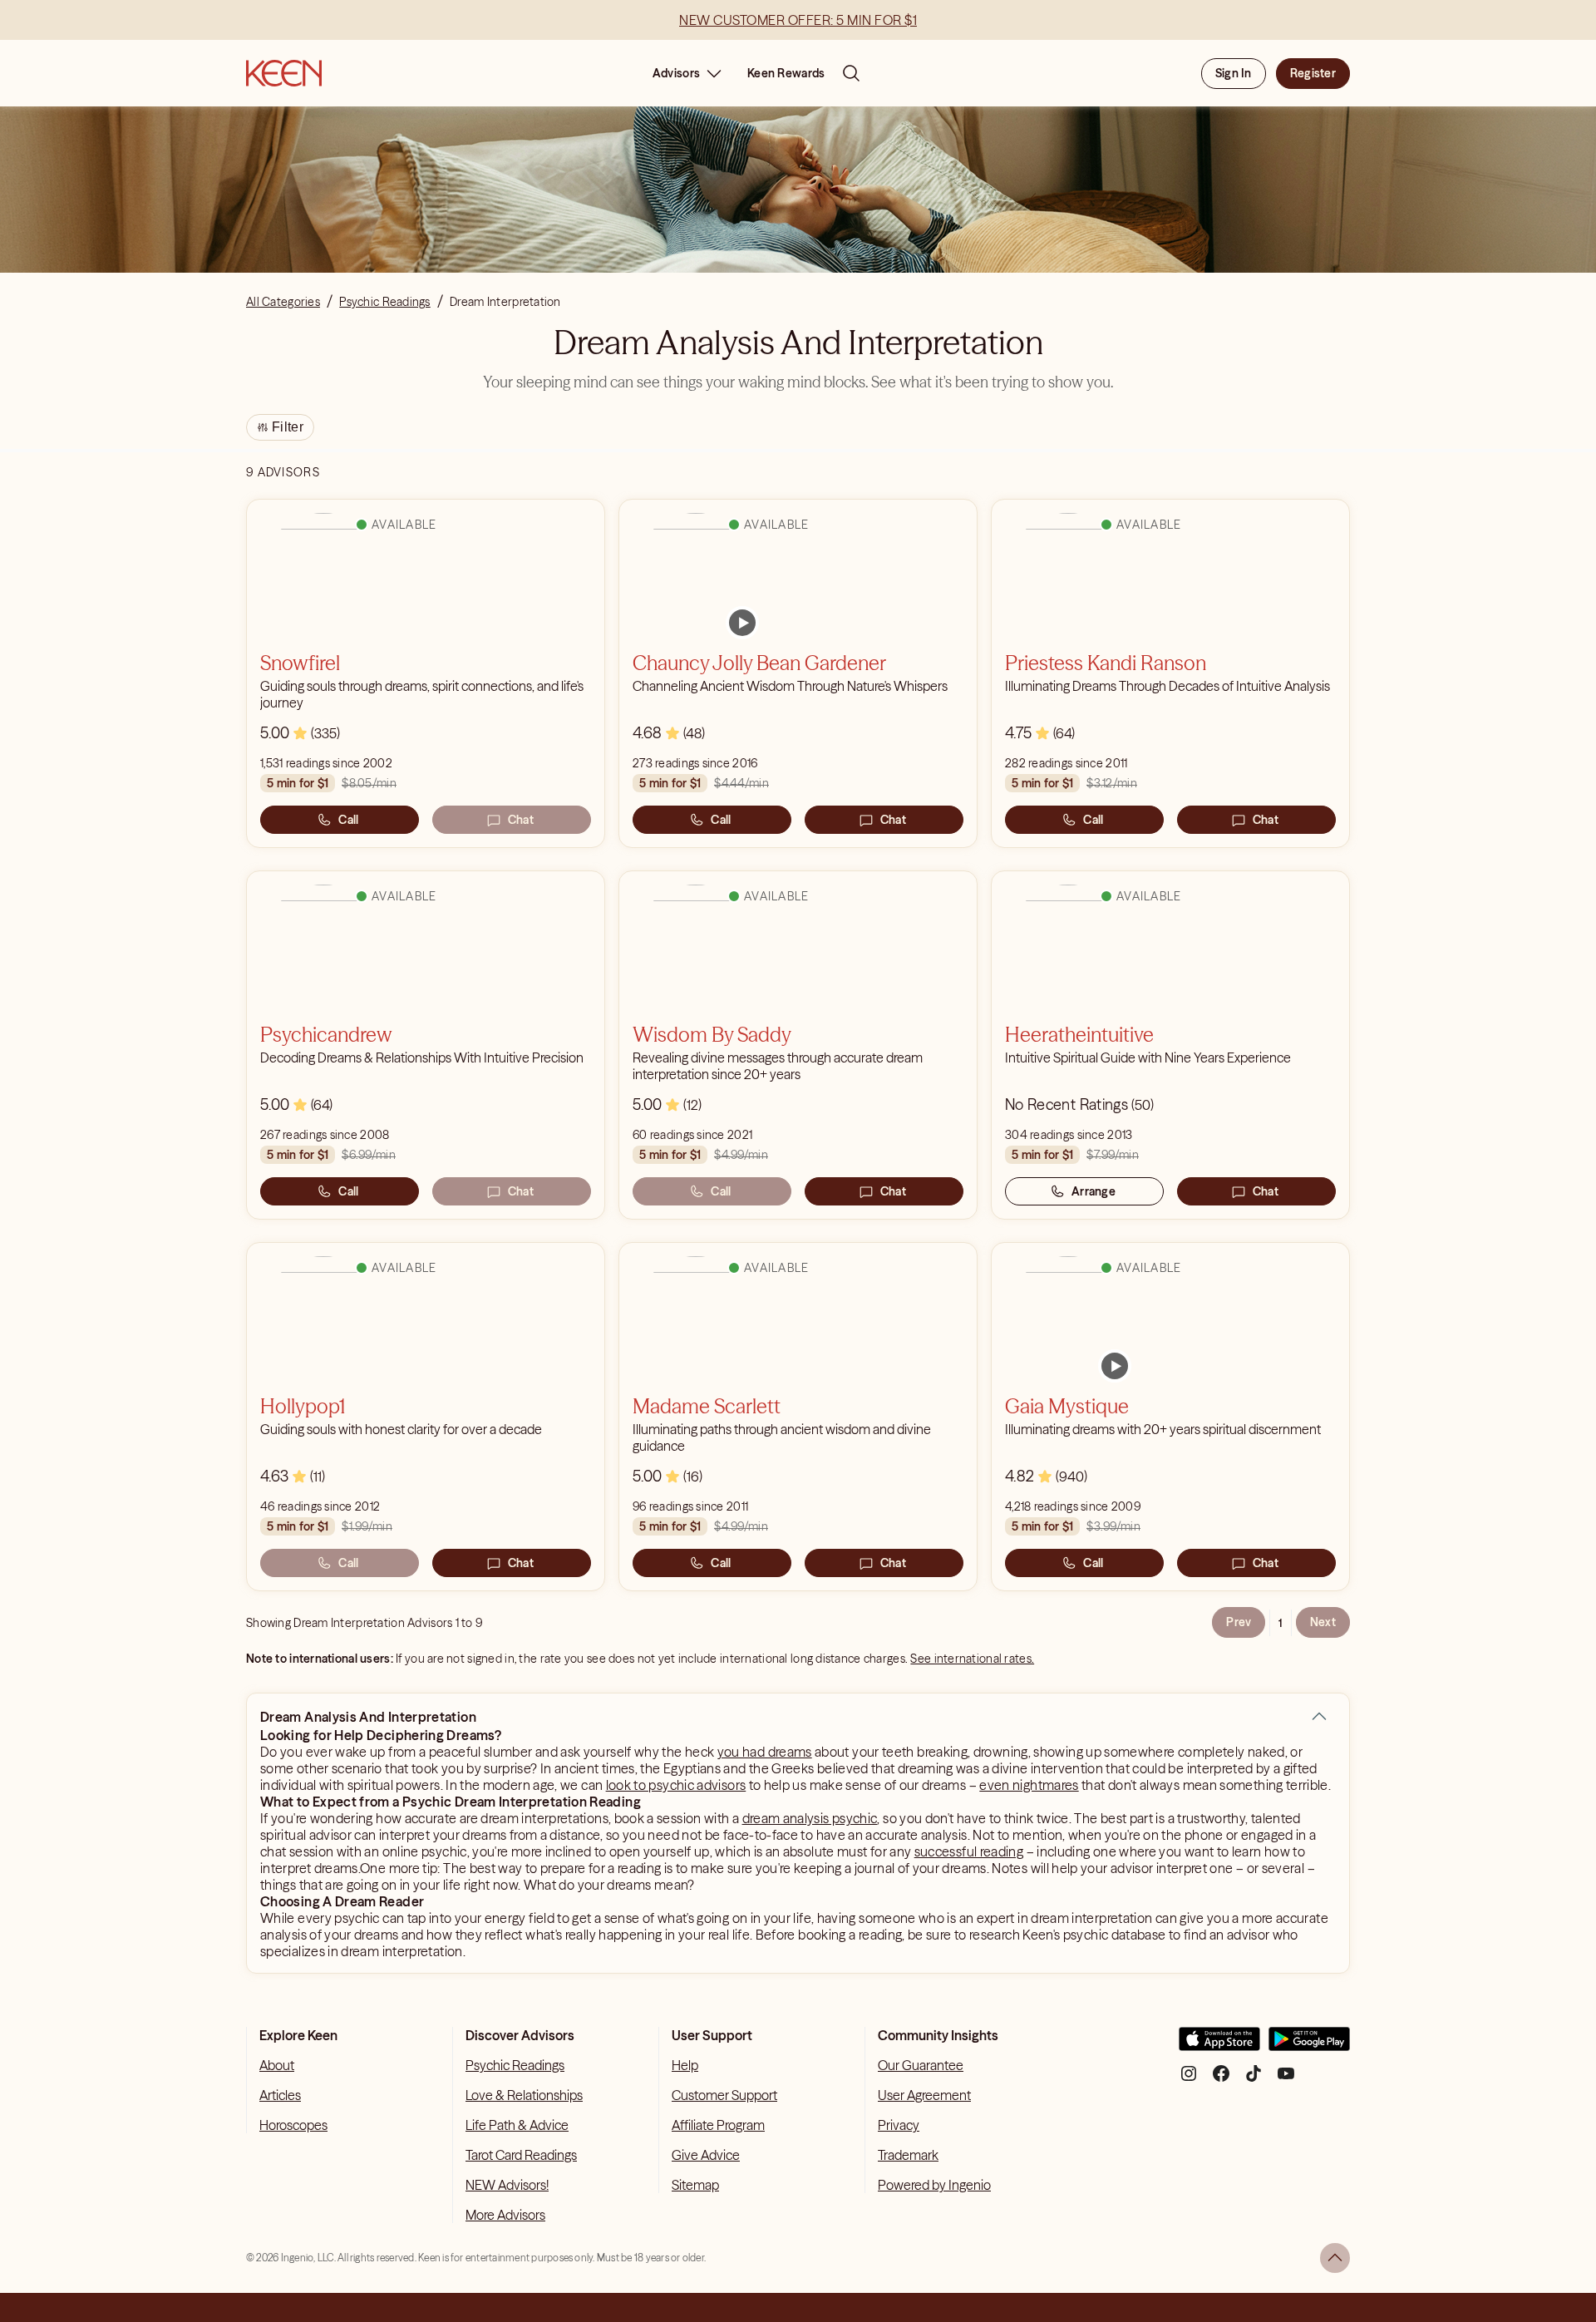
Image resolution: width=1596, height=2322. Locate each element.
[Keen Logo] (284, 73)
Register (1313, 73)
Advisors (676, 73)
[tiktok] (1254, 2080)
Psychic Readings (515, 2065)
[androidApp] (1309, 2046)
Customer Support (724, 2095)
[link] (742, 623)
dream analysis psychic (810, 1818)
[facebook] (1221, 2080)
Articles (280, 2095)
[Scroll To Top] (1335, 2258)
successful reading (969, 1851)
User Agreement (924, 2095)
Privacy (899, 2125)
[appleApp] (1219, 2046)
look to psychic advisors (676, 1785)
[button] (1319, 1717)
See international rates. (972, 1659)
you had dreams (765, 1752)
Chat (521, 820)
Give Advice (706, 2155)
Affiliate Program (718, 2125)
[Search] (851, 73)
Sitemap (695, 2185)
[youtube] (1286, 2080)
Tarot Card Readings (521, 2155)
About (277, 2065)
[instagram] (1189, 2080)
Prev (1239, 1622)
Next (1323, 1622)
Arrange (1094, 1191)
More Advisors (505, 2215)
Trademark (908, 2155)
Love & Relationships (524, 2095)
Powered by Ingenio (934, 2185)
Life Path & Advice (517, 2125)
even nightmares (1029, 1785)
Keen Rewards (786, 73)
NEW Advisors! (507, 2185)
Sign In (1234, 73)
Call (348, 820)
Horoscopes (293, 2125)
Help (685, 2065)
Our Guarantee (921, 2065)
